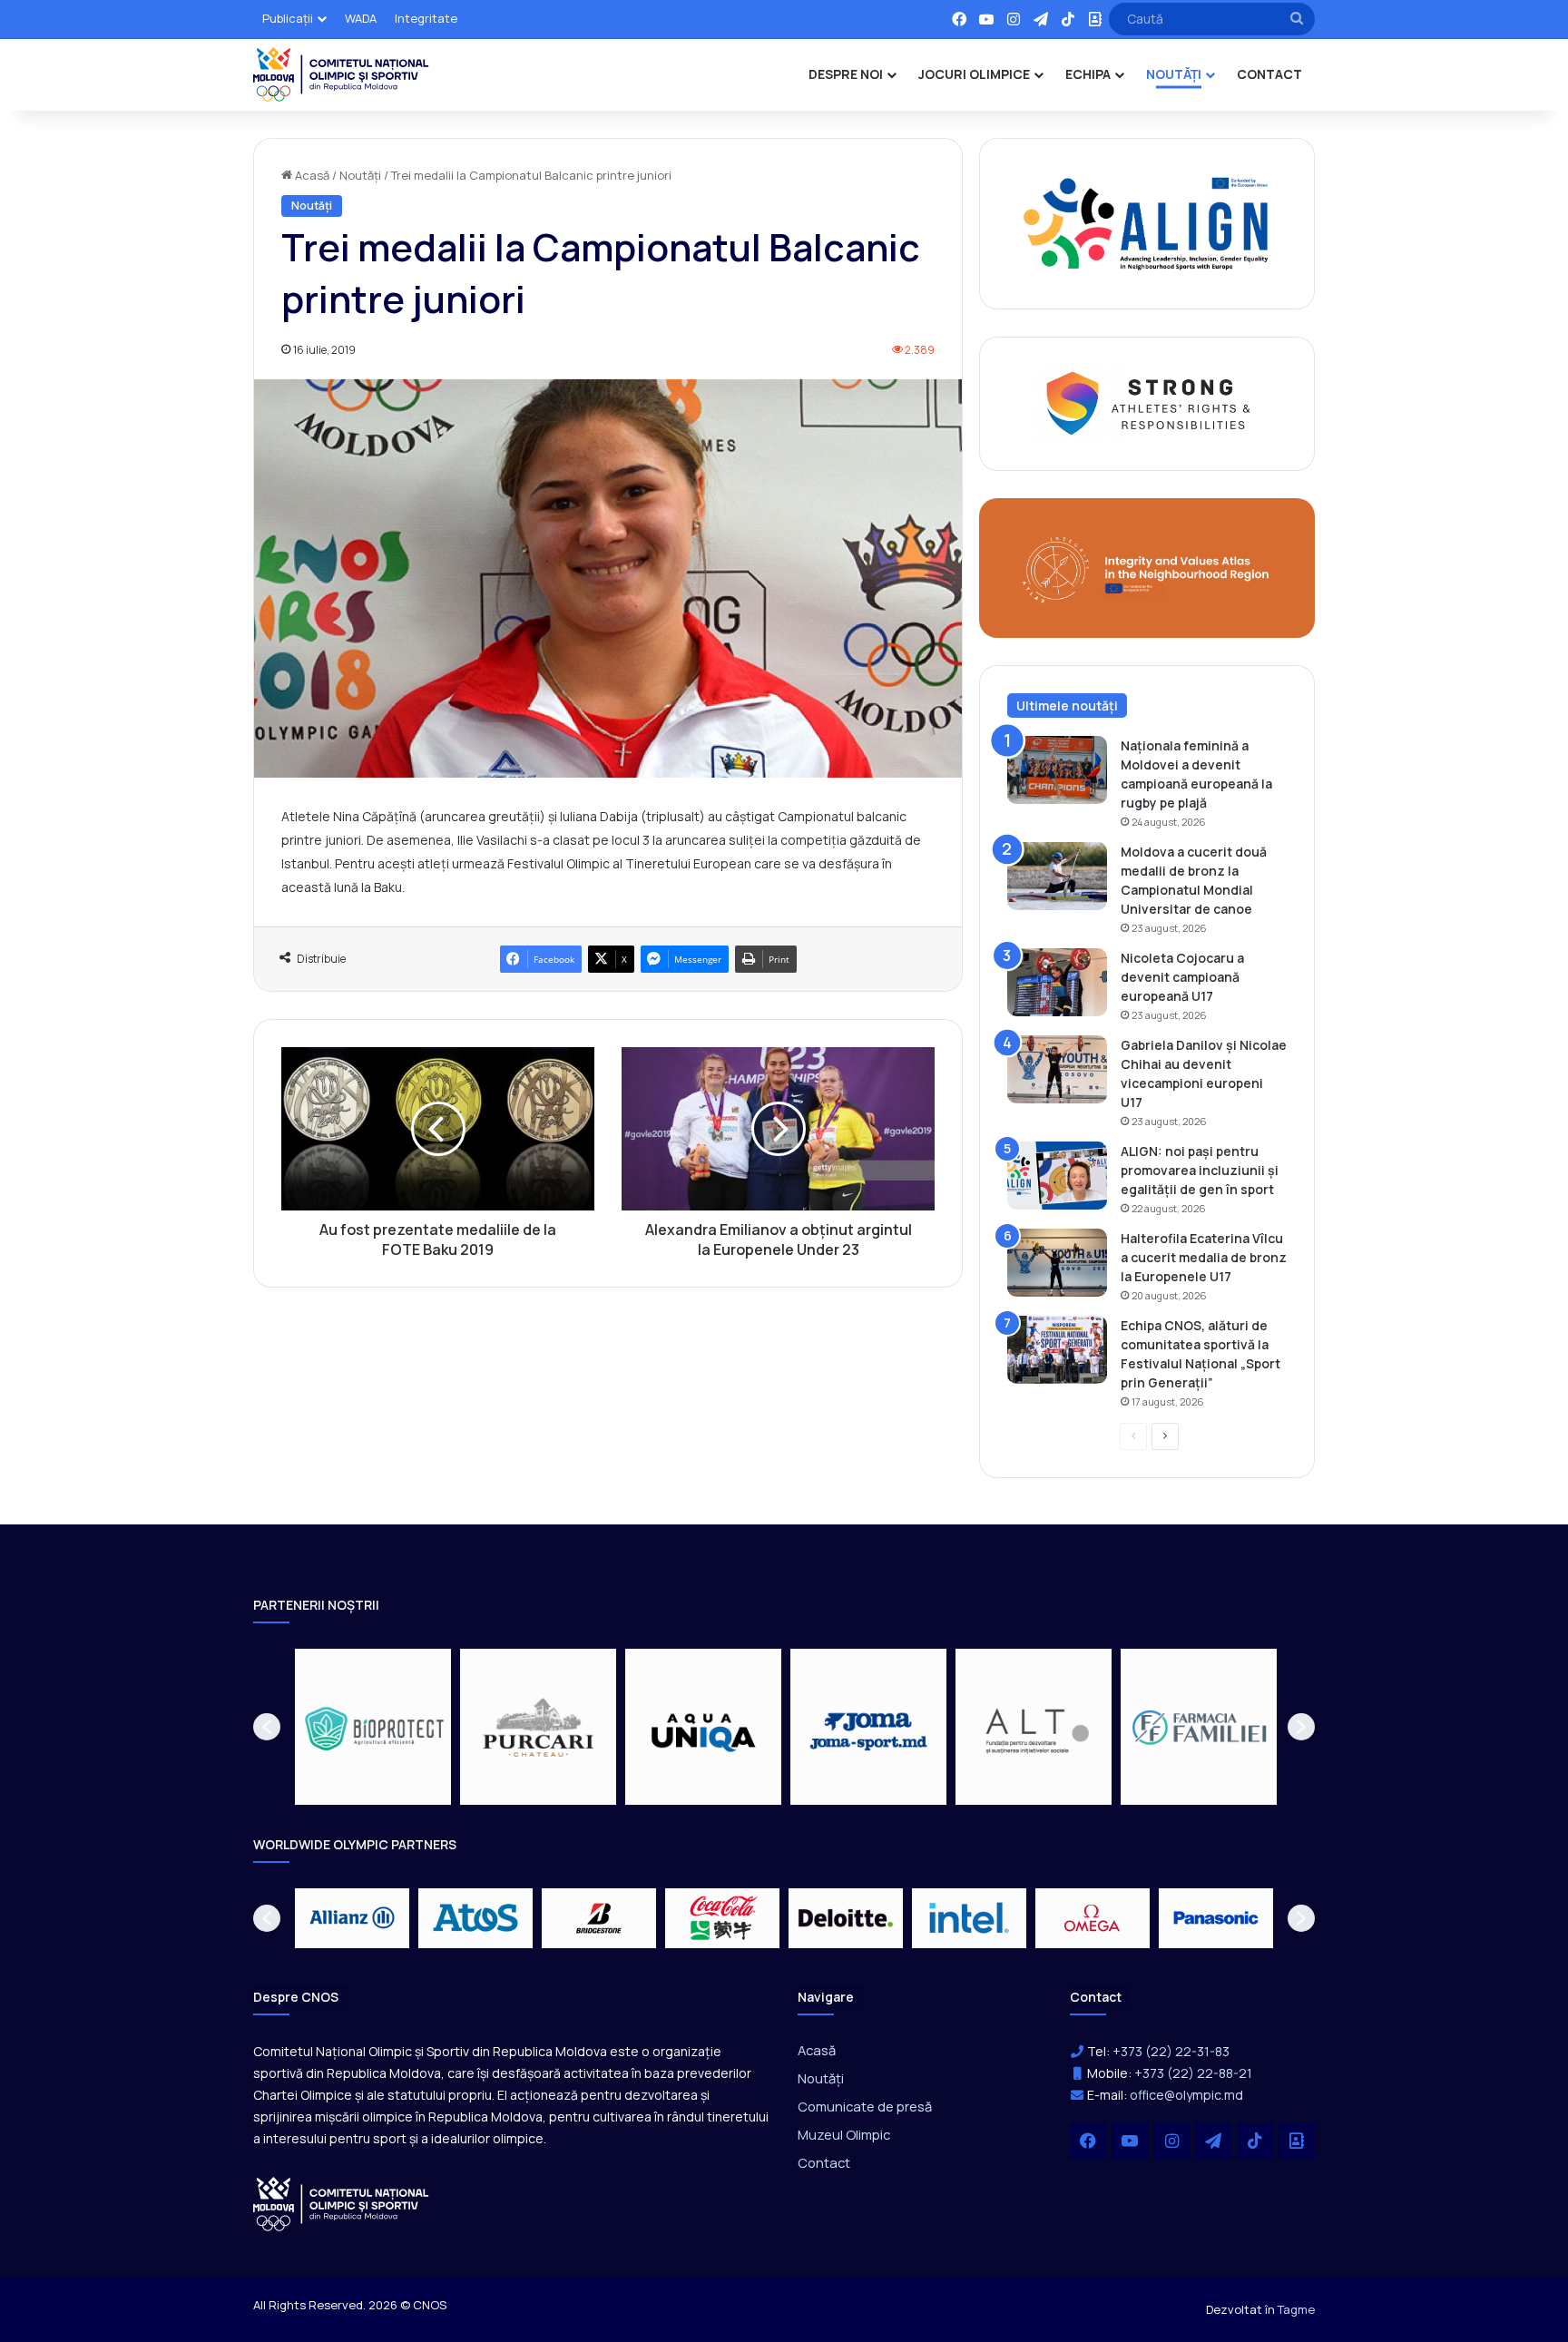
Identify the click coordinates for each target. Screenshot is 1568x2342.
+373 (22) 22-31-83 (1171, 2051)
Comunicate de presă (865, 2106)
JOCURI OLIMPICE (974, 74)
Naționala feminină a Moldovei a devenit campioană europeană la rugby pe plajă (1196, 774)
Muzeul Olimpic (844, 2134)
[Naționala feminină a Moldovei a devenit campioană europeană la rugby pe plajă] (1057, 770)
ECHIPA (1088, 74)
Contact (824, 2162)
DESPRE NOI (846, 74)
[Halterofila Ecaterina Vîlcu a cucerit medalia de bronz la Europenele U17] (1057, 1263)
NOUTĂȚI (1174, 74)
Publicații (288, 18)
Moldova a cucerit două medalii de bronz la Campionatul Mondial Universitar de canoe (1194, 880)
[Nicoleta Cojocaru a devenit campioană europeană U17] (1057, 982)
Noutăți (360, 175)
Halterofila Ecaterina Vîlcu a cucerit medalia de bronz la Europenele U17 (1204, 1257)
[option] (373, 1727)
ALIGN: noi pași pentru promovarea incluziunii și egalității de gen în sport (1200, 1170)
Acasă (311, 175)
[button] (267, 1727)
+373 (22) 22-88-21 (1193, 2073)
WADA (361, 18)
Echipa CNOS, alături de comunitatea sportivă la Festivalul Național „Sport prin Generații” (1200, 1354)
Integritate (426, 18)
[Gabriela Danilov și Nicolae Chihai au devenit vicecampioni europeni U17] (1057, 1069)
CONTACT (1269, 74)
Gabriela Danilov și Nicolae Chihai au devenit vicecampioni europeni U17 (1204, 1073)
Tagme (1296, 2309)
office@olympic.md (1186, 2095)
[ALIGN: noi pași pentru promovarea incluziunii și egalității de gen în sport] (1057, 1176)
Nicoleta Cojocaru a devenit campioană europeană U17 (1182, 977)
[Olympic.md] (341, 74)
